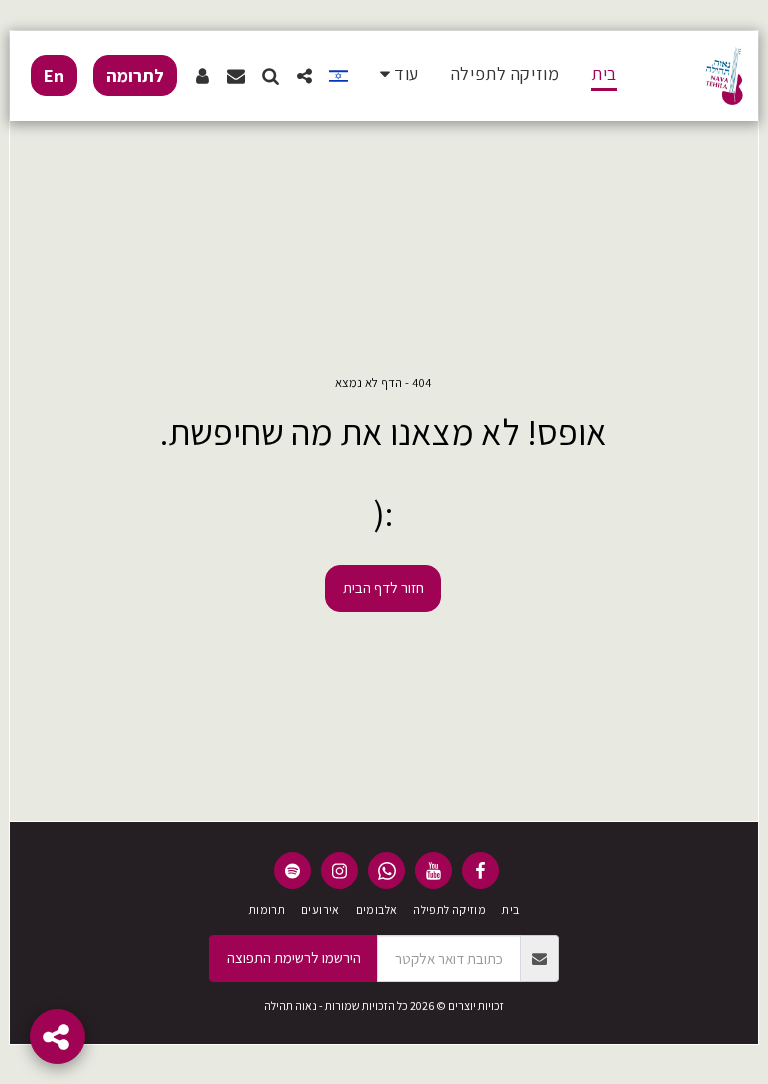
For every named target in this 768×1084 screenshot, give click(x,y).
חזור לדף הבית (383, 587)
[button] (304, 76)
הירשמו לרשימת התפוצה (294, 957)
